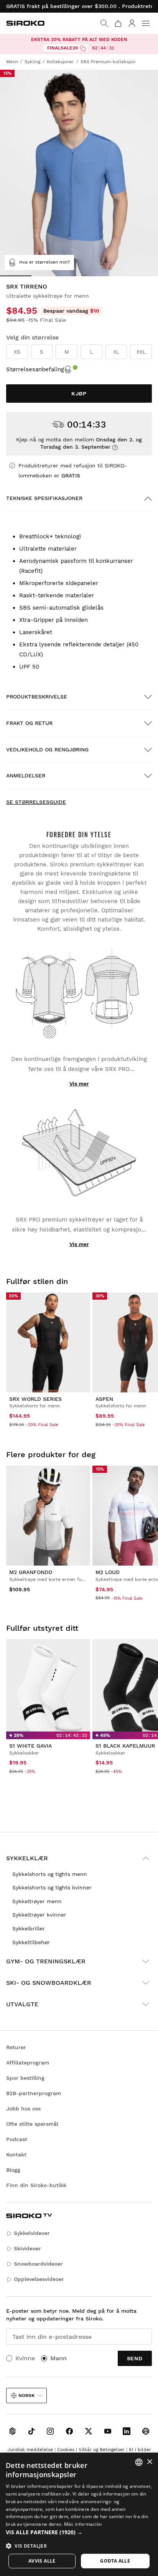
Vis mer (79, 1084)
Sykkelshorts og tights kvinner (52, 1887)
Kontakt (16, 2155)
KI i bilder (140, 2450)
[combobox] (139, 2462)
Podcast (17, 2139)
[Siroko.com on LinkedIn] (127, 2431)
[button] (79, 2532)
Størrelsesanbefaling (35, 369)
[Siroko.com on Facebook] (69, 2431)
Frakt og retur (29, 723)
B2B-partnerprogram (34, 2093)
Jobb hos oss (23, 2109)
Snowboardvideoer (38, 2264)
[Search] (104, 23)
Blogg (13, 2170)
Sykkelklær (27, 1858)
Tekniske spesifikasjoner (44, 498)
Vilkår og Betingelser (102, 2450)
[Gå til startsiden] (25, 23)
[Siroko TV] (12, 2431)
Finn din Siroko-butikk (36, 2185)
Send (135, 2358)
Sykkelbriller (29, 1928)
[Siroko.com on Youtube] (108, 2431)
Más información (83, 2524)
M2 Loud (108, 1572)
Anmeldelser (26, 776)
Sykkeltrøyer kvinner (39, 1915)
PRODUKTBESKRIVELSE (37, 697)
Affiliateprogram (28, 2063)
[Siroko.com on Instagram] (50, 2431)
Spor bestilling (25, 2078)
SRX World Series (35, 1399)
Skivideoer (27, 2248)
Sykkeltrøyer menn (37, 1901)
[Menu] (146, 23)
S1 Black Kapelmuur (125, 1746)
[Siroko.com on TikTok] (31, 2431)
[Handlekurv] (118, 23)
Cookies (66, 2450)
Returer (16, 2047)
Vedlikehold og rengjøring (47, 749)
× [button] (149, 2462)
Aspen (104, 1399)
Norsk (26, 2396)
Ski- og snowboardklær (49, 1983)
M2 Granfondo (31, 1572)
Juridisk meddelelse (30, 2450)
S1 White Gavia (30, 1746)
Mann (58, 2358)
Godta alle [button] (115, 2561)
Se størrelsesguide (36, 802)
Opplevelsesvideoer (39, 2279)
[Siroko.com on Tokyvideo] (146, 2431)
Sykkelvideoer (32, 2233)
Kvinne (25, 2358)
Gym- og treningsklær (46, 1961)
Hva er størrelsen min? (45, 262)
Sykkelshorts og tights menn (50, 1874)
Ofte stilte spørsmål (32, 2124)
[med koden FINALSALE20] (83, 48)
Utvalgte (22, 2004)
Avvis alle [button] (42, 2561)
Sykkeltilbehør (31, 1942)
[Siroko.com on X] (89, 2431)
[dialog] (79, 2514)
